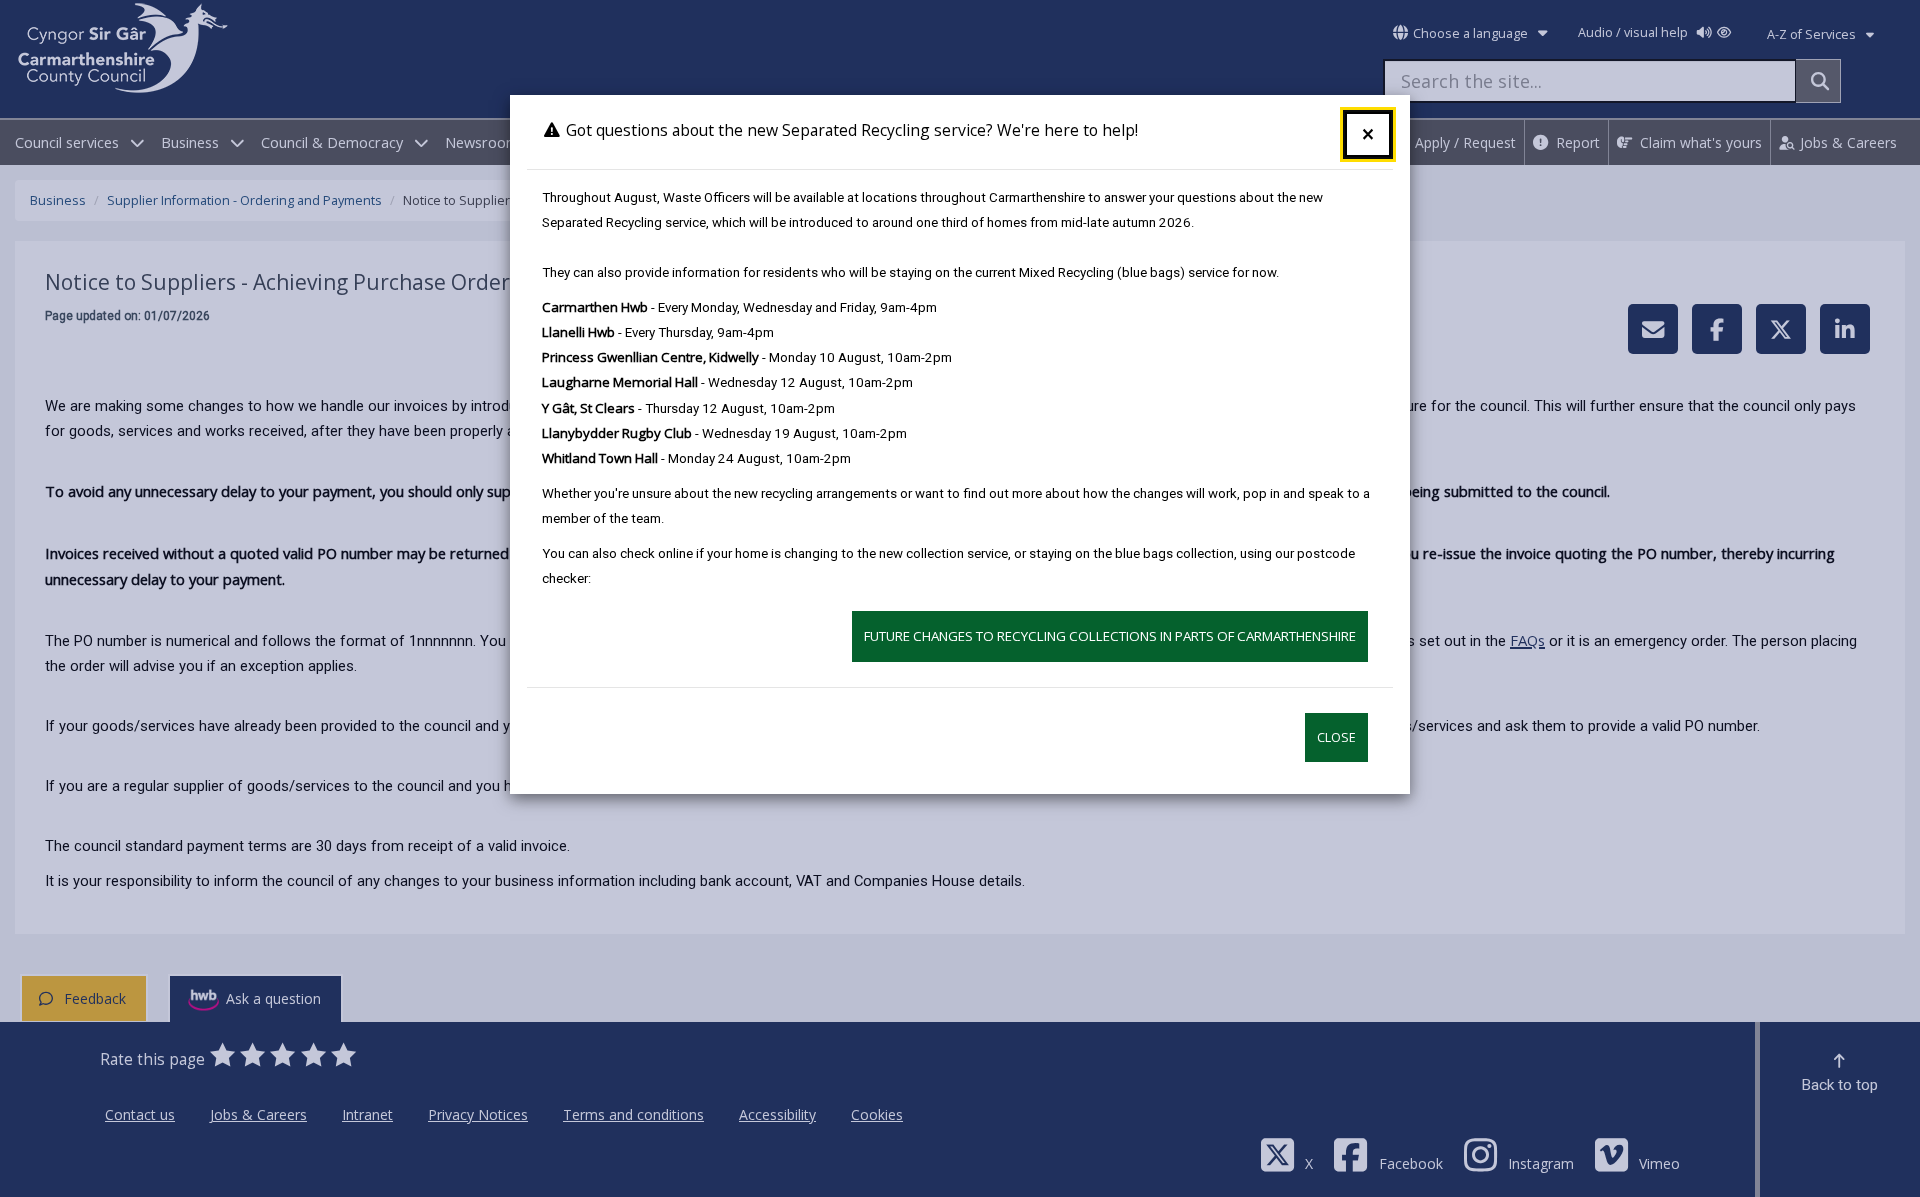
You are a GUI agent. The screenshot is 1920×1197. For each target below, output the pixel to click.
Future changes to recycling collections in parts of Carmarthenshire (1110, 636)
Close (1336, 737)
